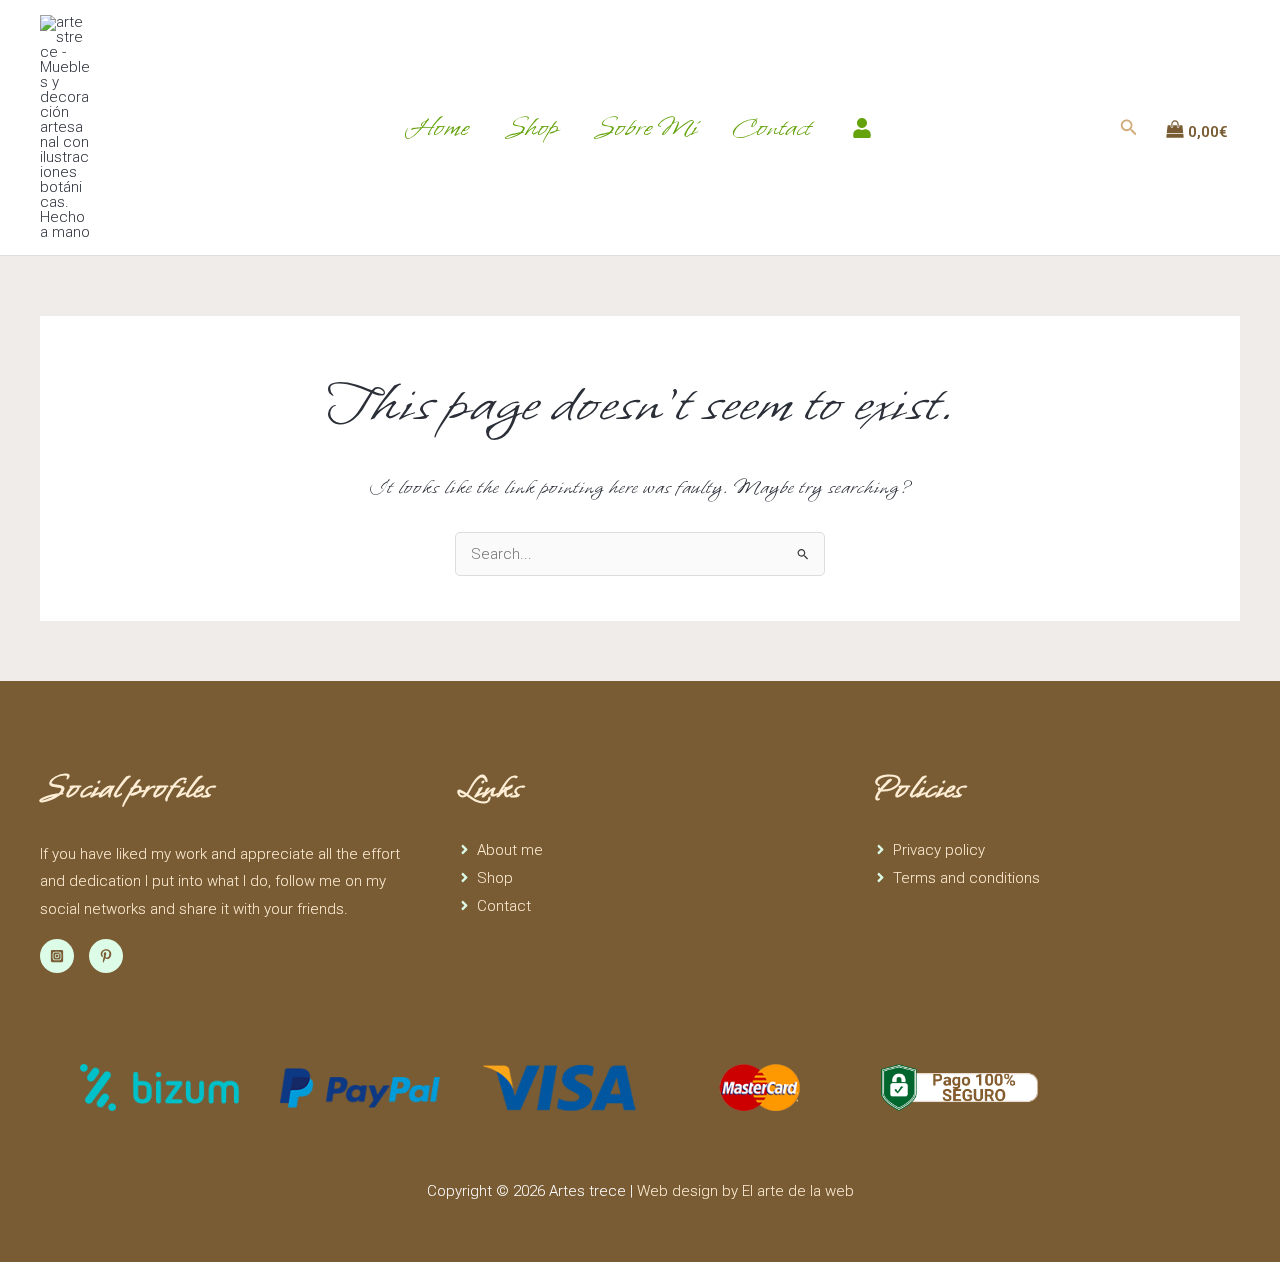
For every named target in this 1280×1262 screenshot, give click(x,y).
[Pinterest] (106, 956)
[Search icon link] (1129, 129)
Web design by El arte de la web (745, 1191)
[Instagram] (57, 956)
